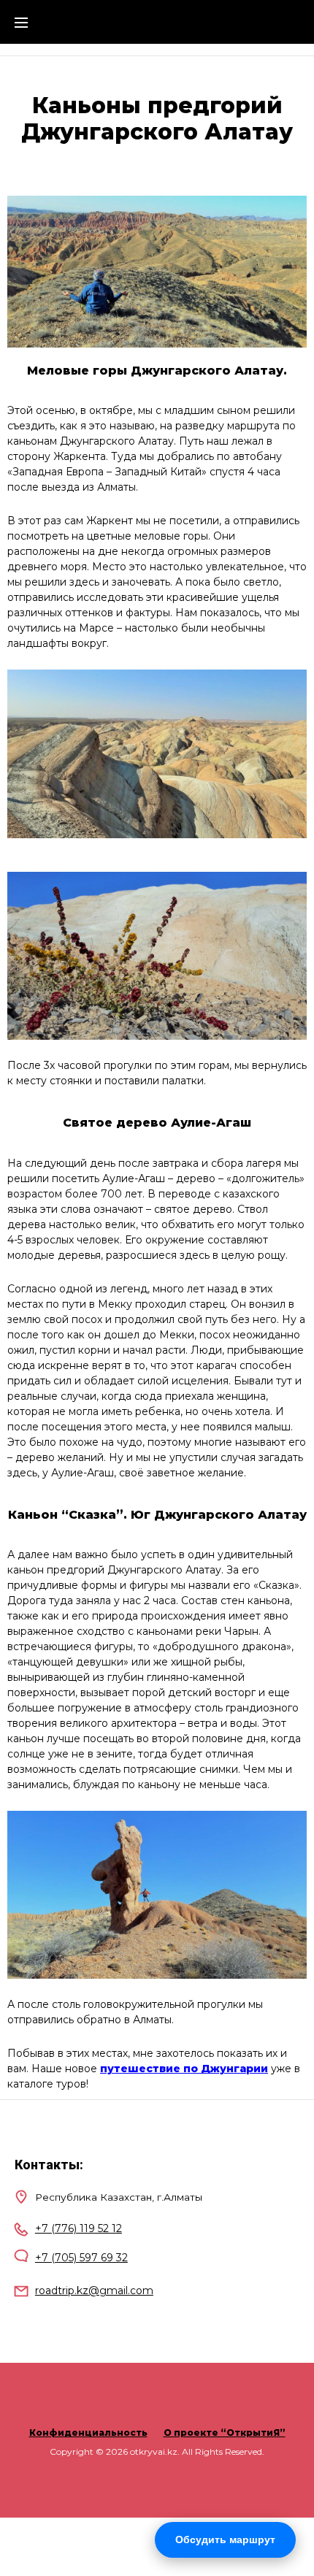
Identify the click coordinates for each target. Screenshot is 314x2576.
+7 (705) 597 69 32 (81, 2258)
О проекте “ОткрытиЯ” (225, 2433)
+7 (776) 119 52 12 (78, 2228)
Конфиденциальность (88, 2433)
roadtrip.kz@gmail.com (94, 2291)
